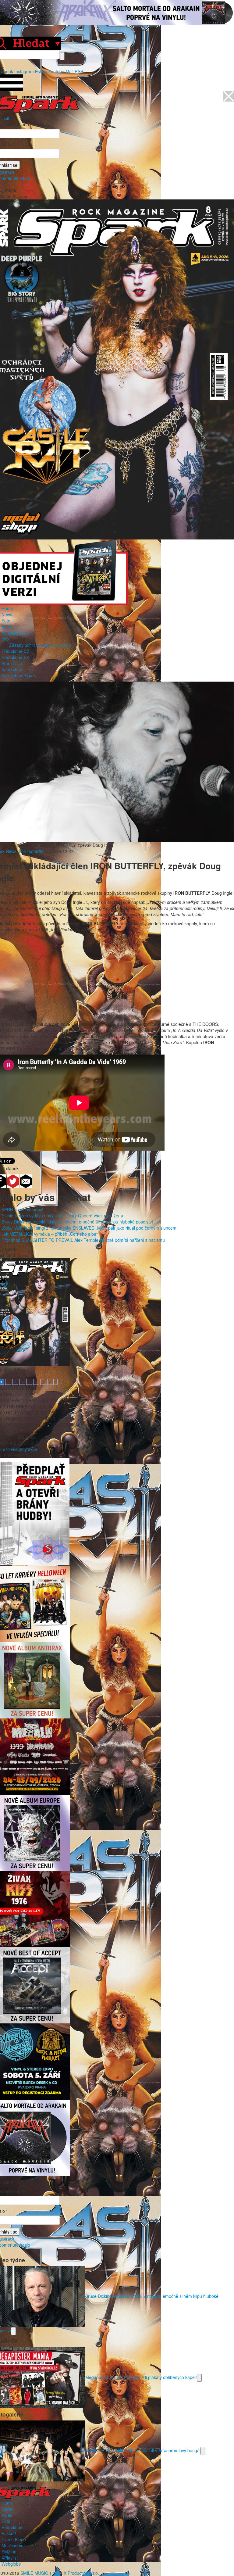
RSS (79, 71)
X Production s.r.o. (81, 2573)
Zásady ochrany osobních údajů (40, 645)
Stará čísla (12, 663)
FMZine (9, 2552)
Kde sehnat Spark (19, 675)
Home (7, 608)
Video (7, 627)
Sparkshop (12, 669)
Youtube (56, 71)
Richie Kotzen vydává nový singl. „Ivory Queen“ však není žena (62, 1216)
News (7, 614)
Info (5, 639)
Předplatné (12, 2527)
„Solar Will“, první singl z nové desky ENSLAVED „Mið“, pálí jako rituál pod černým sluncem (89, 1228)
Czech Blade (14, 2539)
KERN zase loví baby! (22, 1209)
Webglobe (11, 2564)
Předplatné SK (15, 657)
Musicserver (13, 2546)
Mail (69, 71)
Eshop (41, 71)
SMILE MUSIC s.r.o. (40, 2573)
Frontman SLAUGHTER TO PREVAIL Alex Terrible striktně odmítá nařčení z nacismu (83, 1240)
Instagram (24, 71)
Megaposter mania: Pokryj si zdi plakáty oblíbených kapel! (141, 2377)
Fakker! (9, 2533)
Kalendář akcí (15, 633)
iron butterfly (31, 851)
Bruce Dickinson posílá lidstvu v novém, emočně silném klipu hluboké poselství (77, 1222)
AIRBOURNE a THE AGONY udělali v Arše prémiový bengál (143, 2450)
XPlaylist (10, 2558)
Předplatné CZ (16, 651)
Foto (6, 621)
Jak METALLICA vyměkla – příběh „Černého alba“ (50, 1234)
